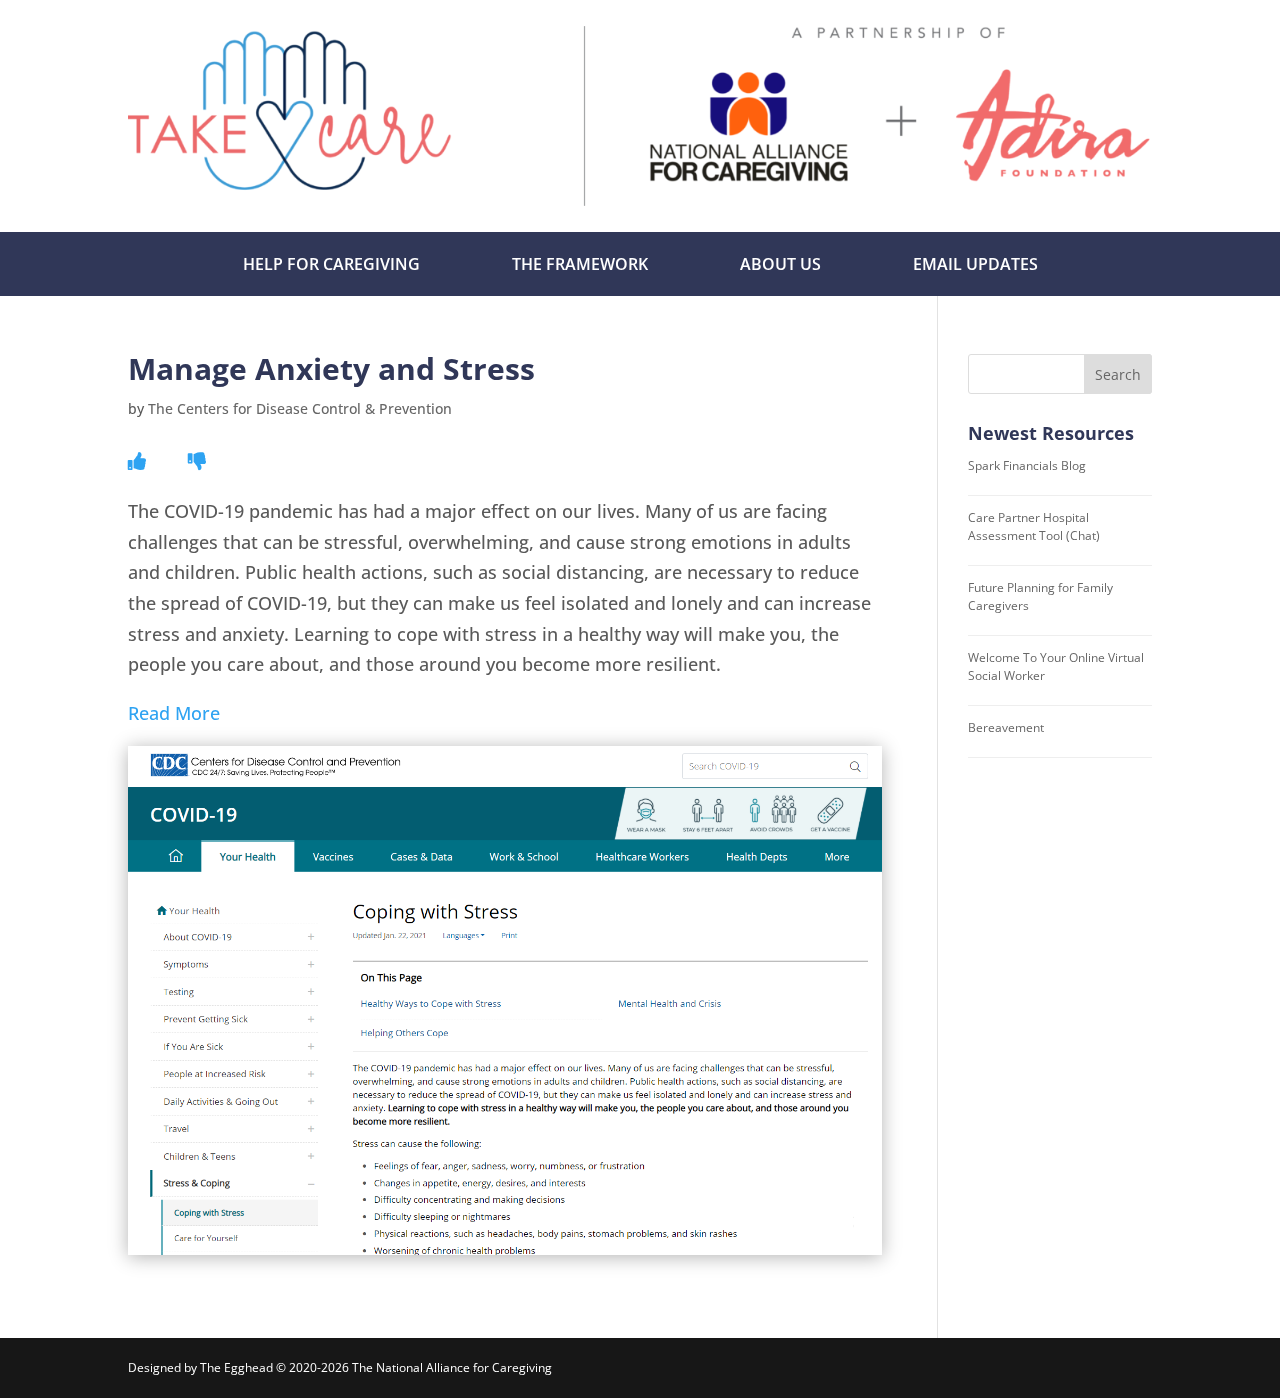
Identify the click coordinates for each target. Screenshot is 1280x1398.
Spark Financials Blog (1027, 465)
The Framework (580, 264)
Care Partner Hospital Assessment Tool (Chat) (1034, 526)
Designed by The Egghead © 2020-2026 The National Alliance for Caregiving (340, 1367)
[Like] (137, 461)
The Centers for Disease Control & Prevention (300, 408)
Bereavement (1006, 727)
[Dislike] (197, 461)
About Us (780, 264)
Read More (174, 713)
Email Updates (975, 264)
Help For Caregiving (331, 264)
